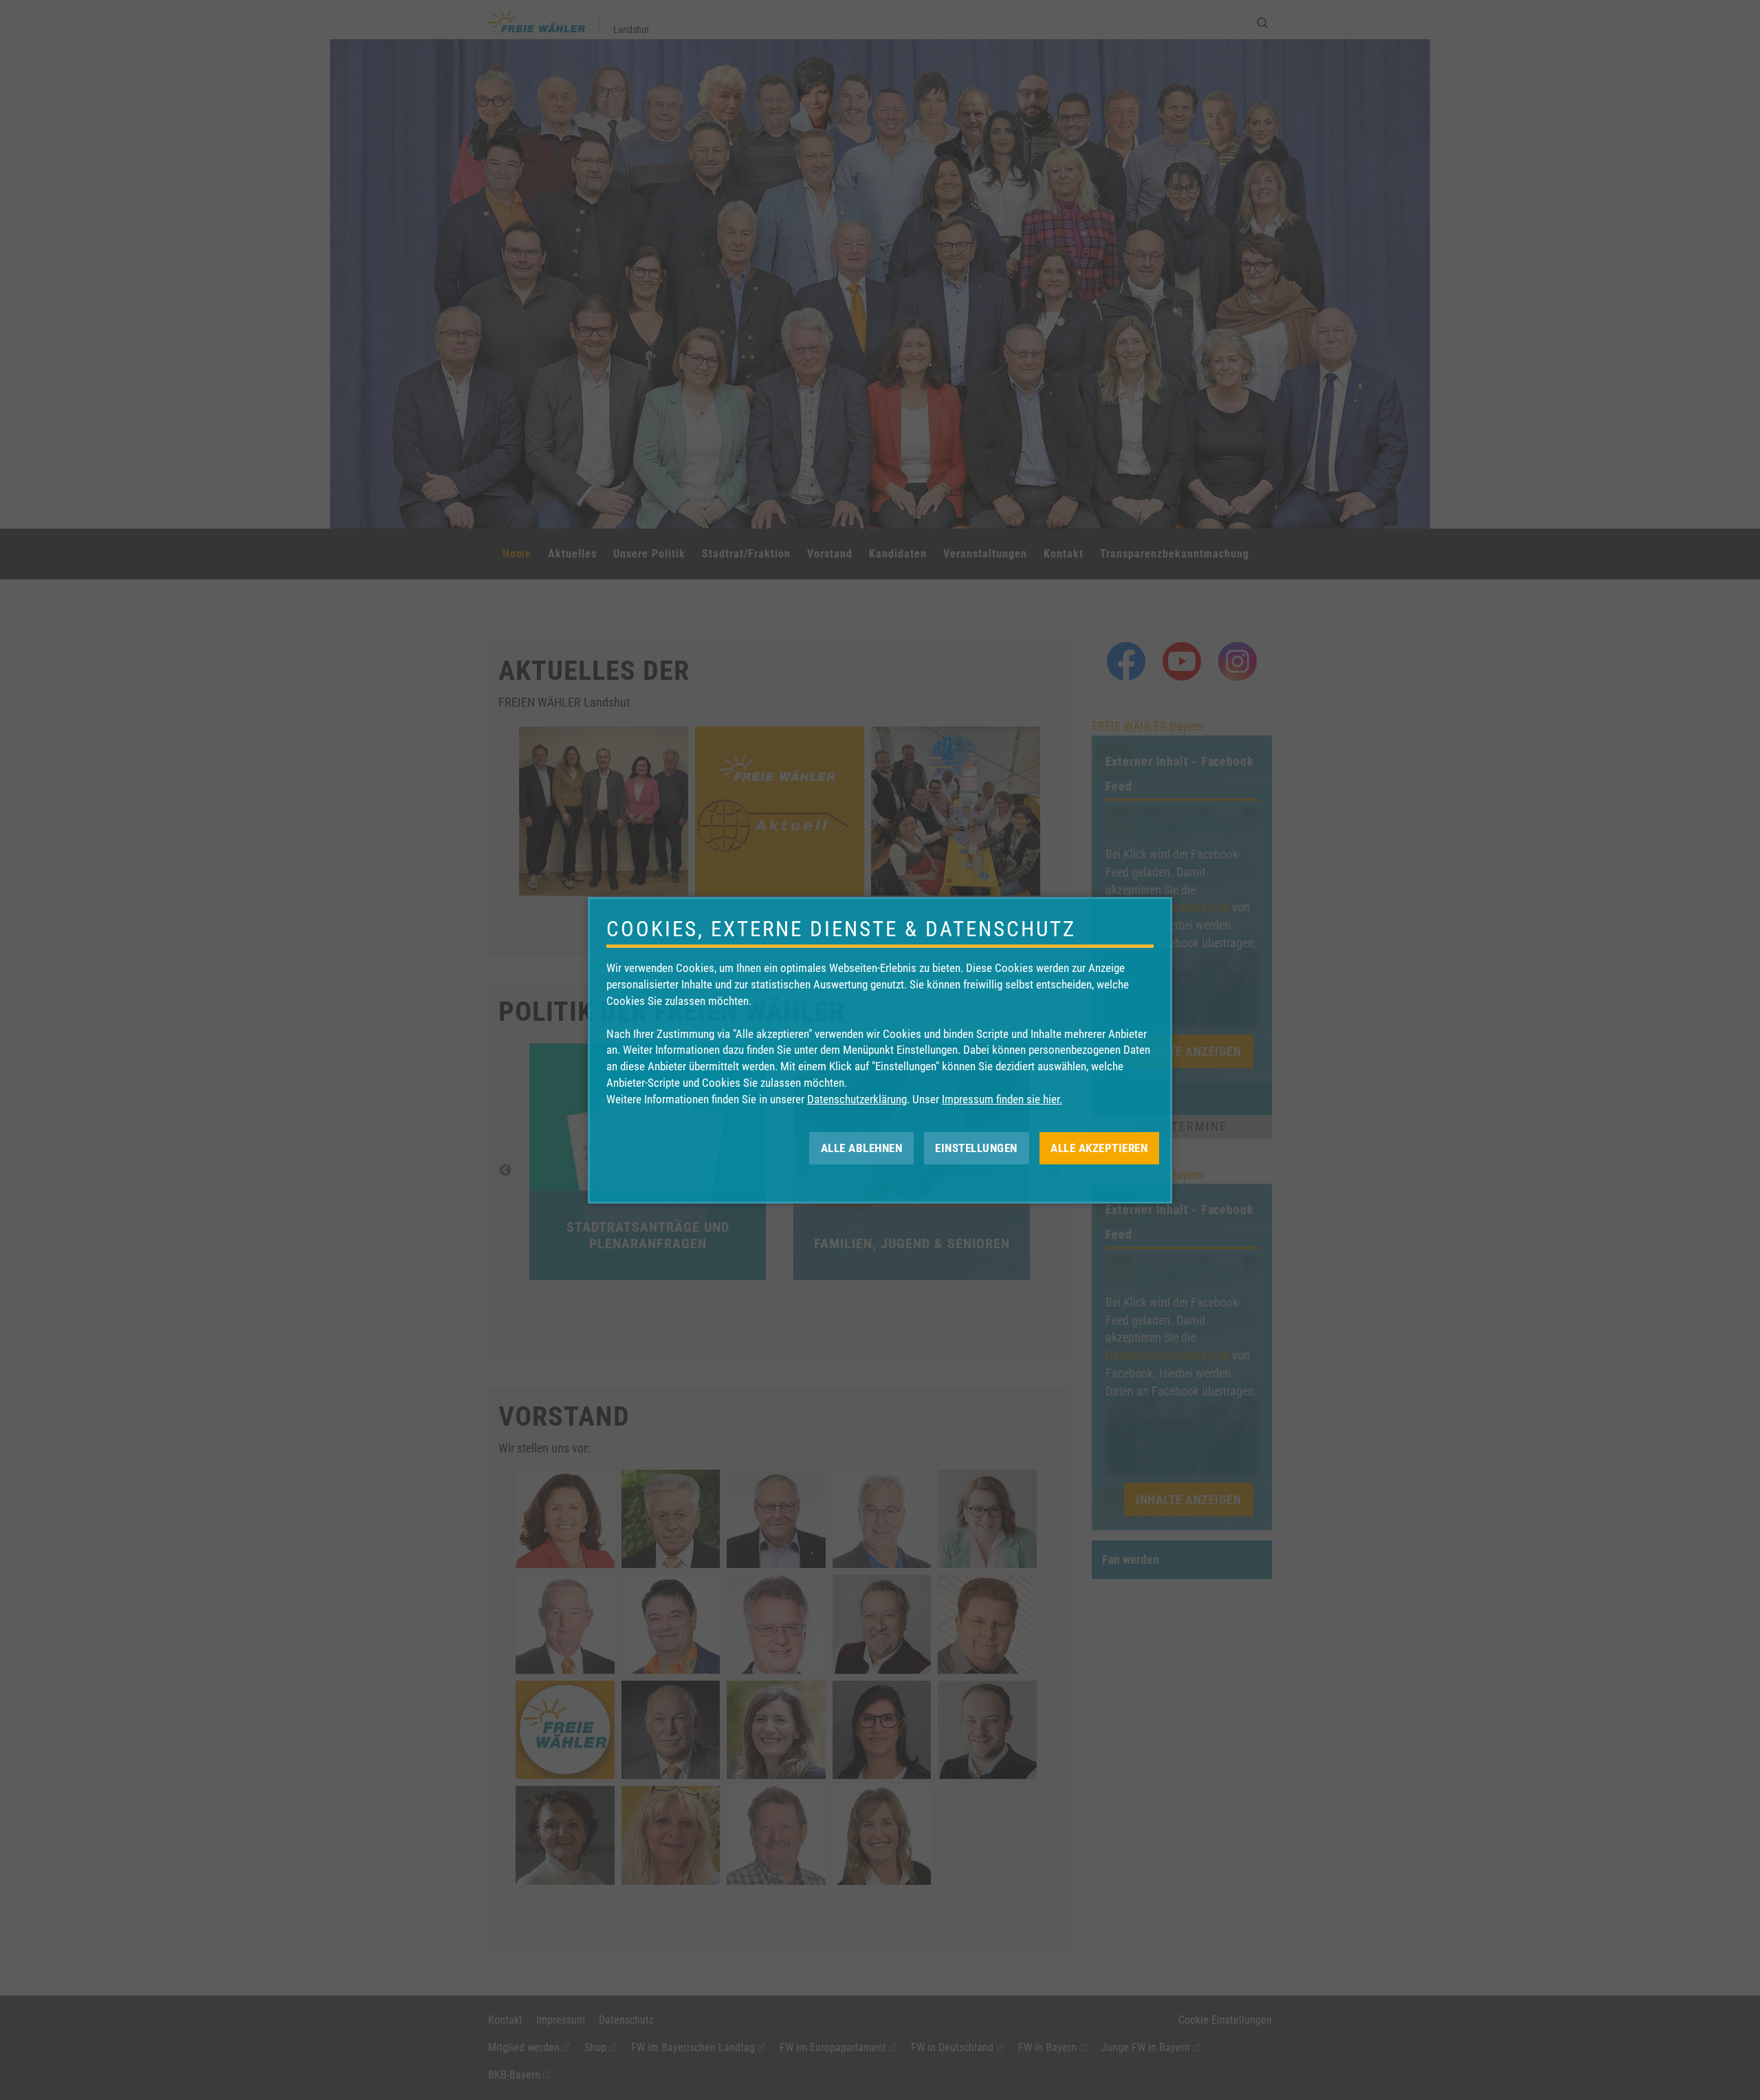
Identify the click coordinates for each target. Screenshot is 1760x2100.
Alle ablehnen (862, 1147)
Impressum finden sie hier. (1002, 1099)
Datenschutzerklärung (857, 1099)
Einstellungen (976, 1147)
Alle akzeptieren (1099, 1147)
